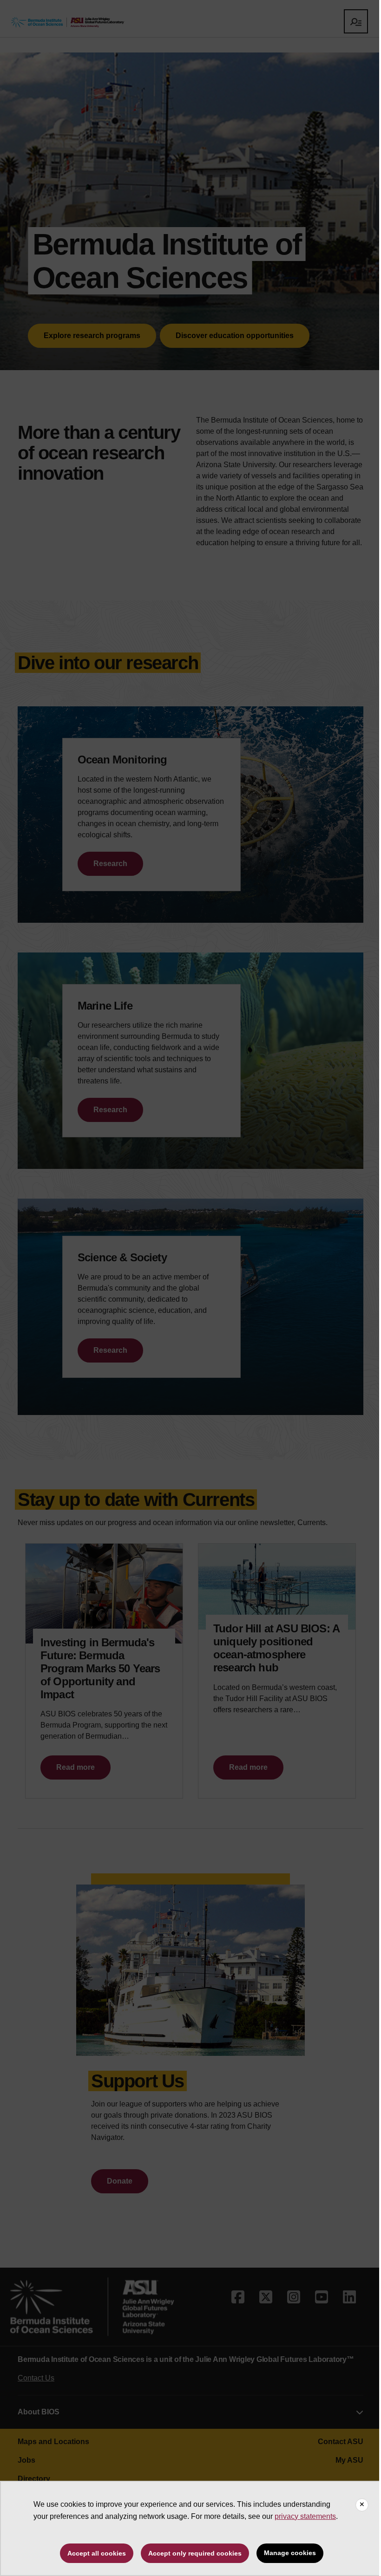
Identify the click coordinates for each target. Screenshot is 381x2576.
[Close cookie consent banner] (362, 2505)
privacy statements (305, 2516)
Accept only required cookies (195, 2553)
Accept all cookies (97, 2553)
